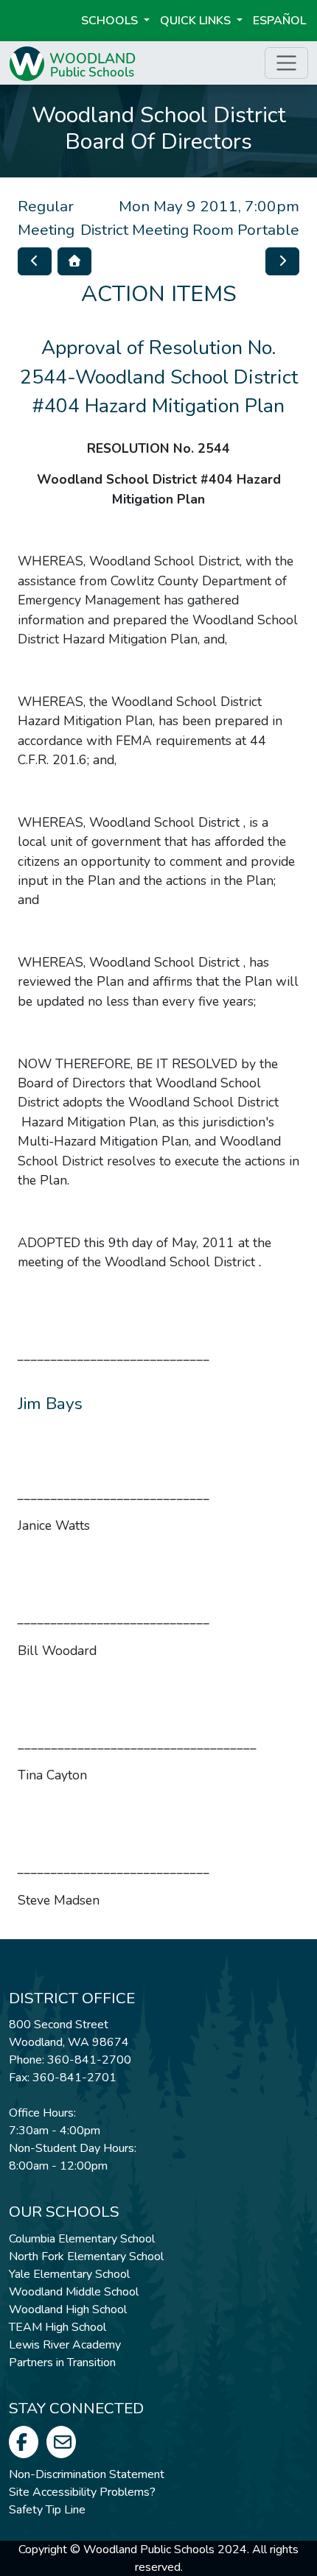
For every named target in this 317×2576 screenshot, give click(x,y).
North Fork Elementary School (86, 2256)
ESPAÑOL (279, 21)
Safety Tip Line (47, 2510)
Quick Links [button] (197, 21)
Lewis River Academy (65, 2345)
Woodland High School (68, 2309)
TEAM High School (58, 2327)
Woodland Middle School (74, 2292)
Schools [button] (111, 21)
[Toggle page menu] (286, 63)
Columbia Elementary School (82, 2239)
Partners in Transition (62, 2362)
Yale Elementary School (69, 2274)
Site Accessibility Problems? (82, 2492)
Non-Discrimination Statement (87, 2474)
